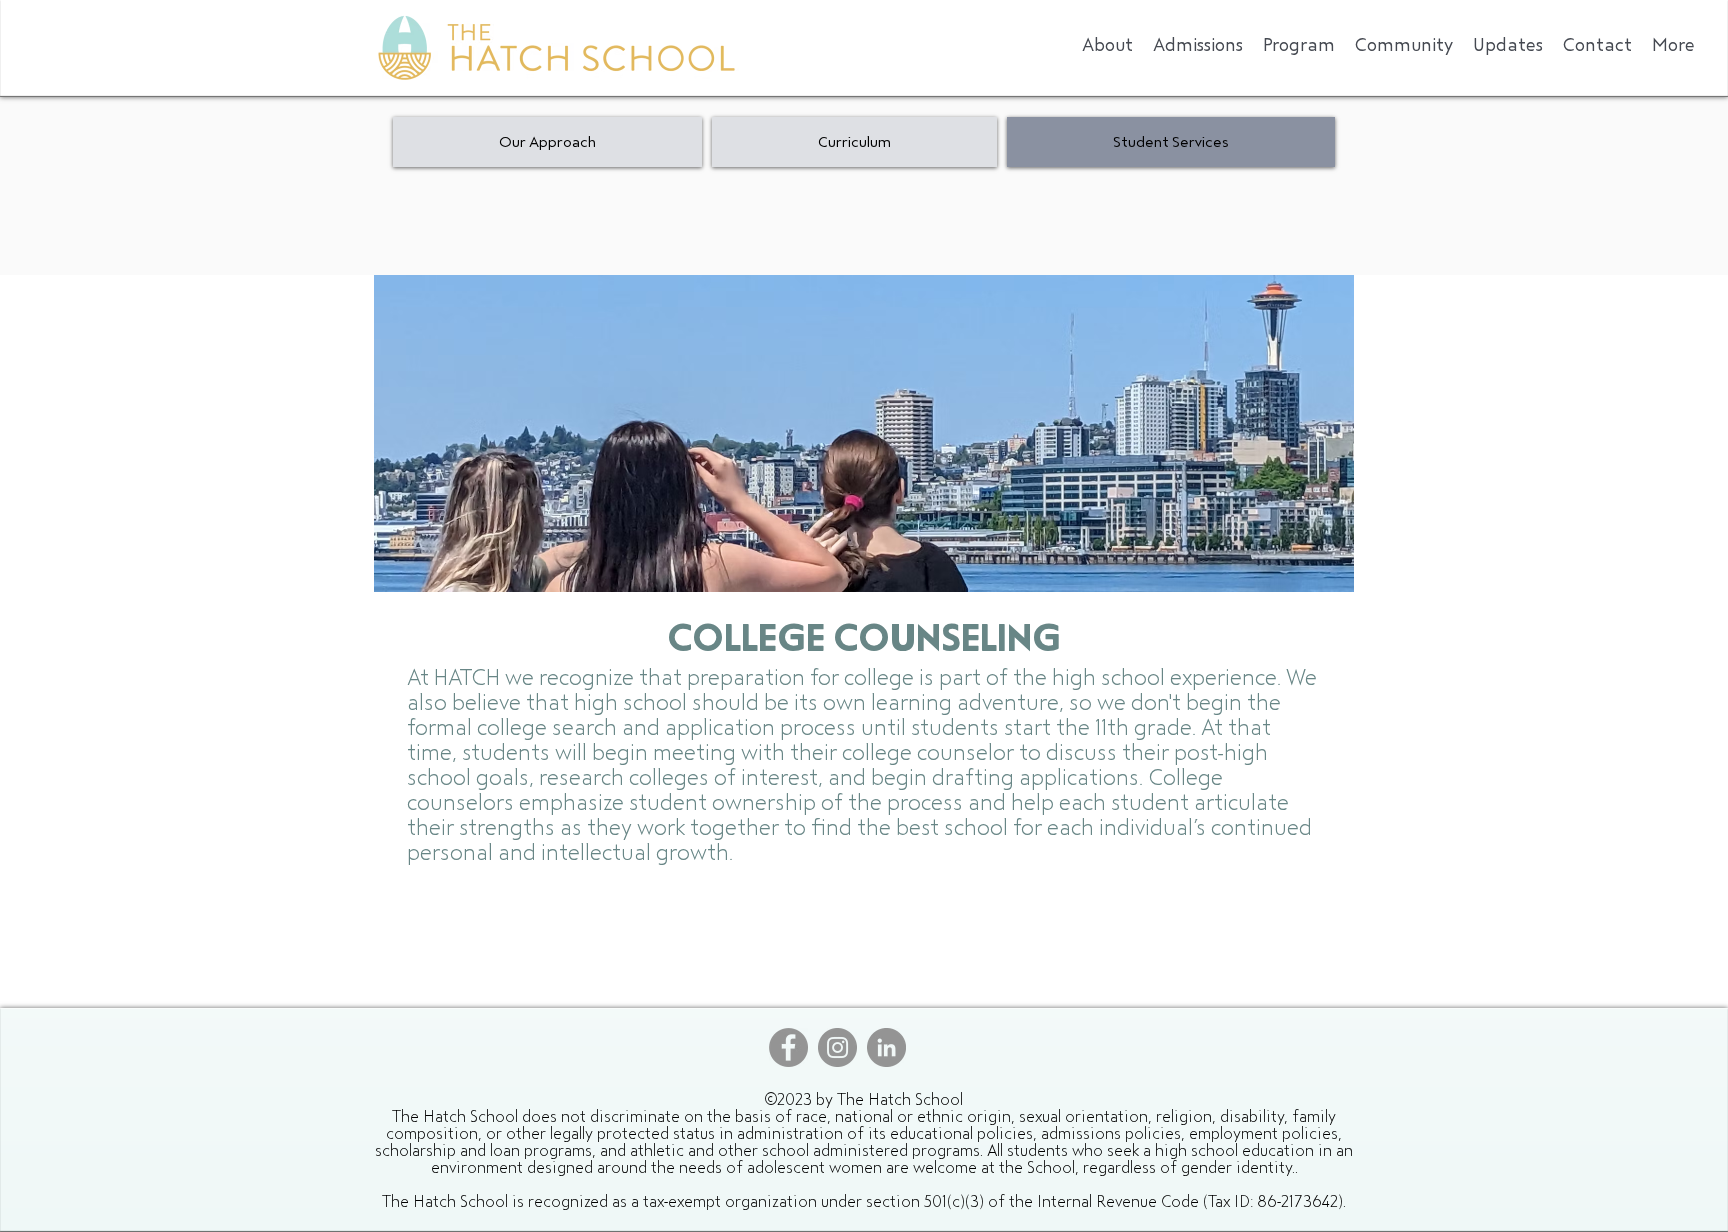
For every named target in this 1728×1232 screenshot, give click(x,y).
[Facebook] (788, 1047)
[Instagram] (837, 1047)
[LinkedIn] (886, 1047)
